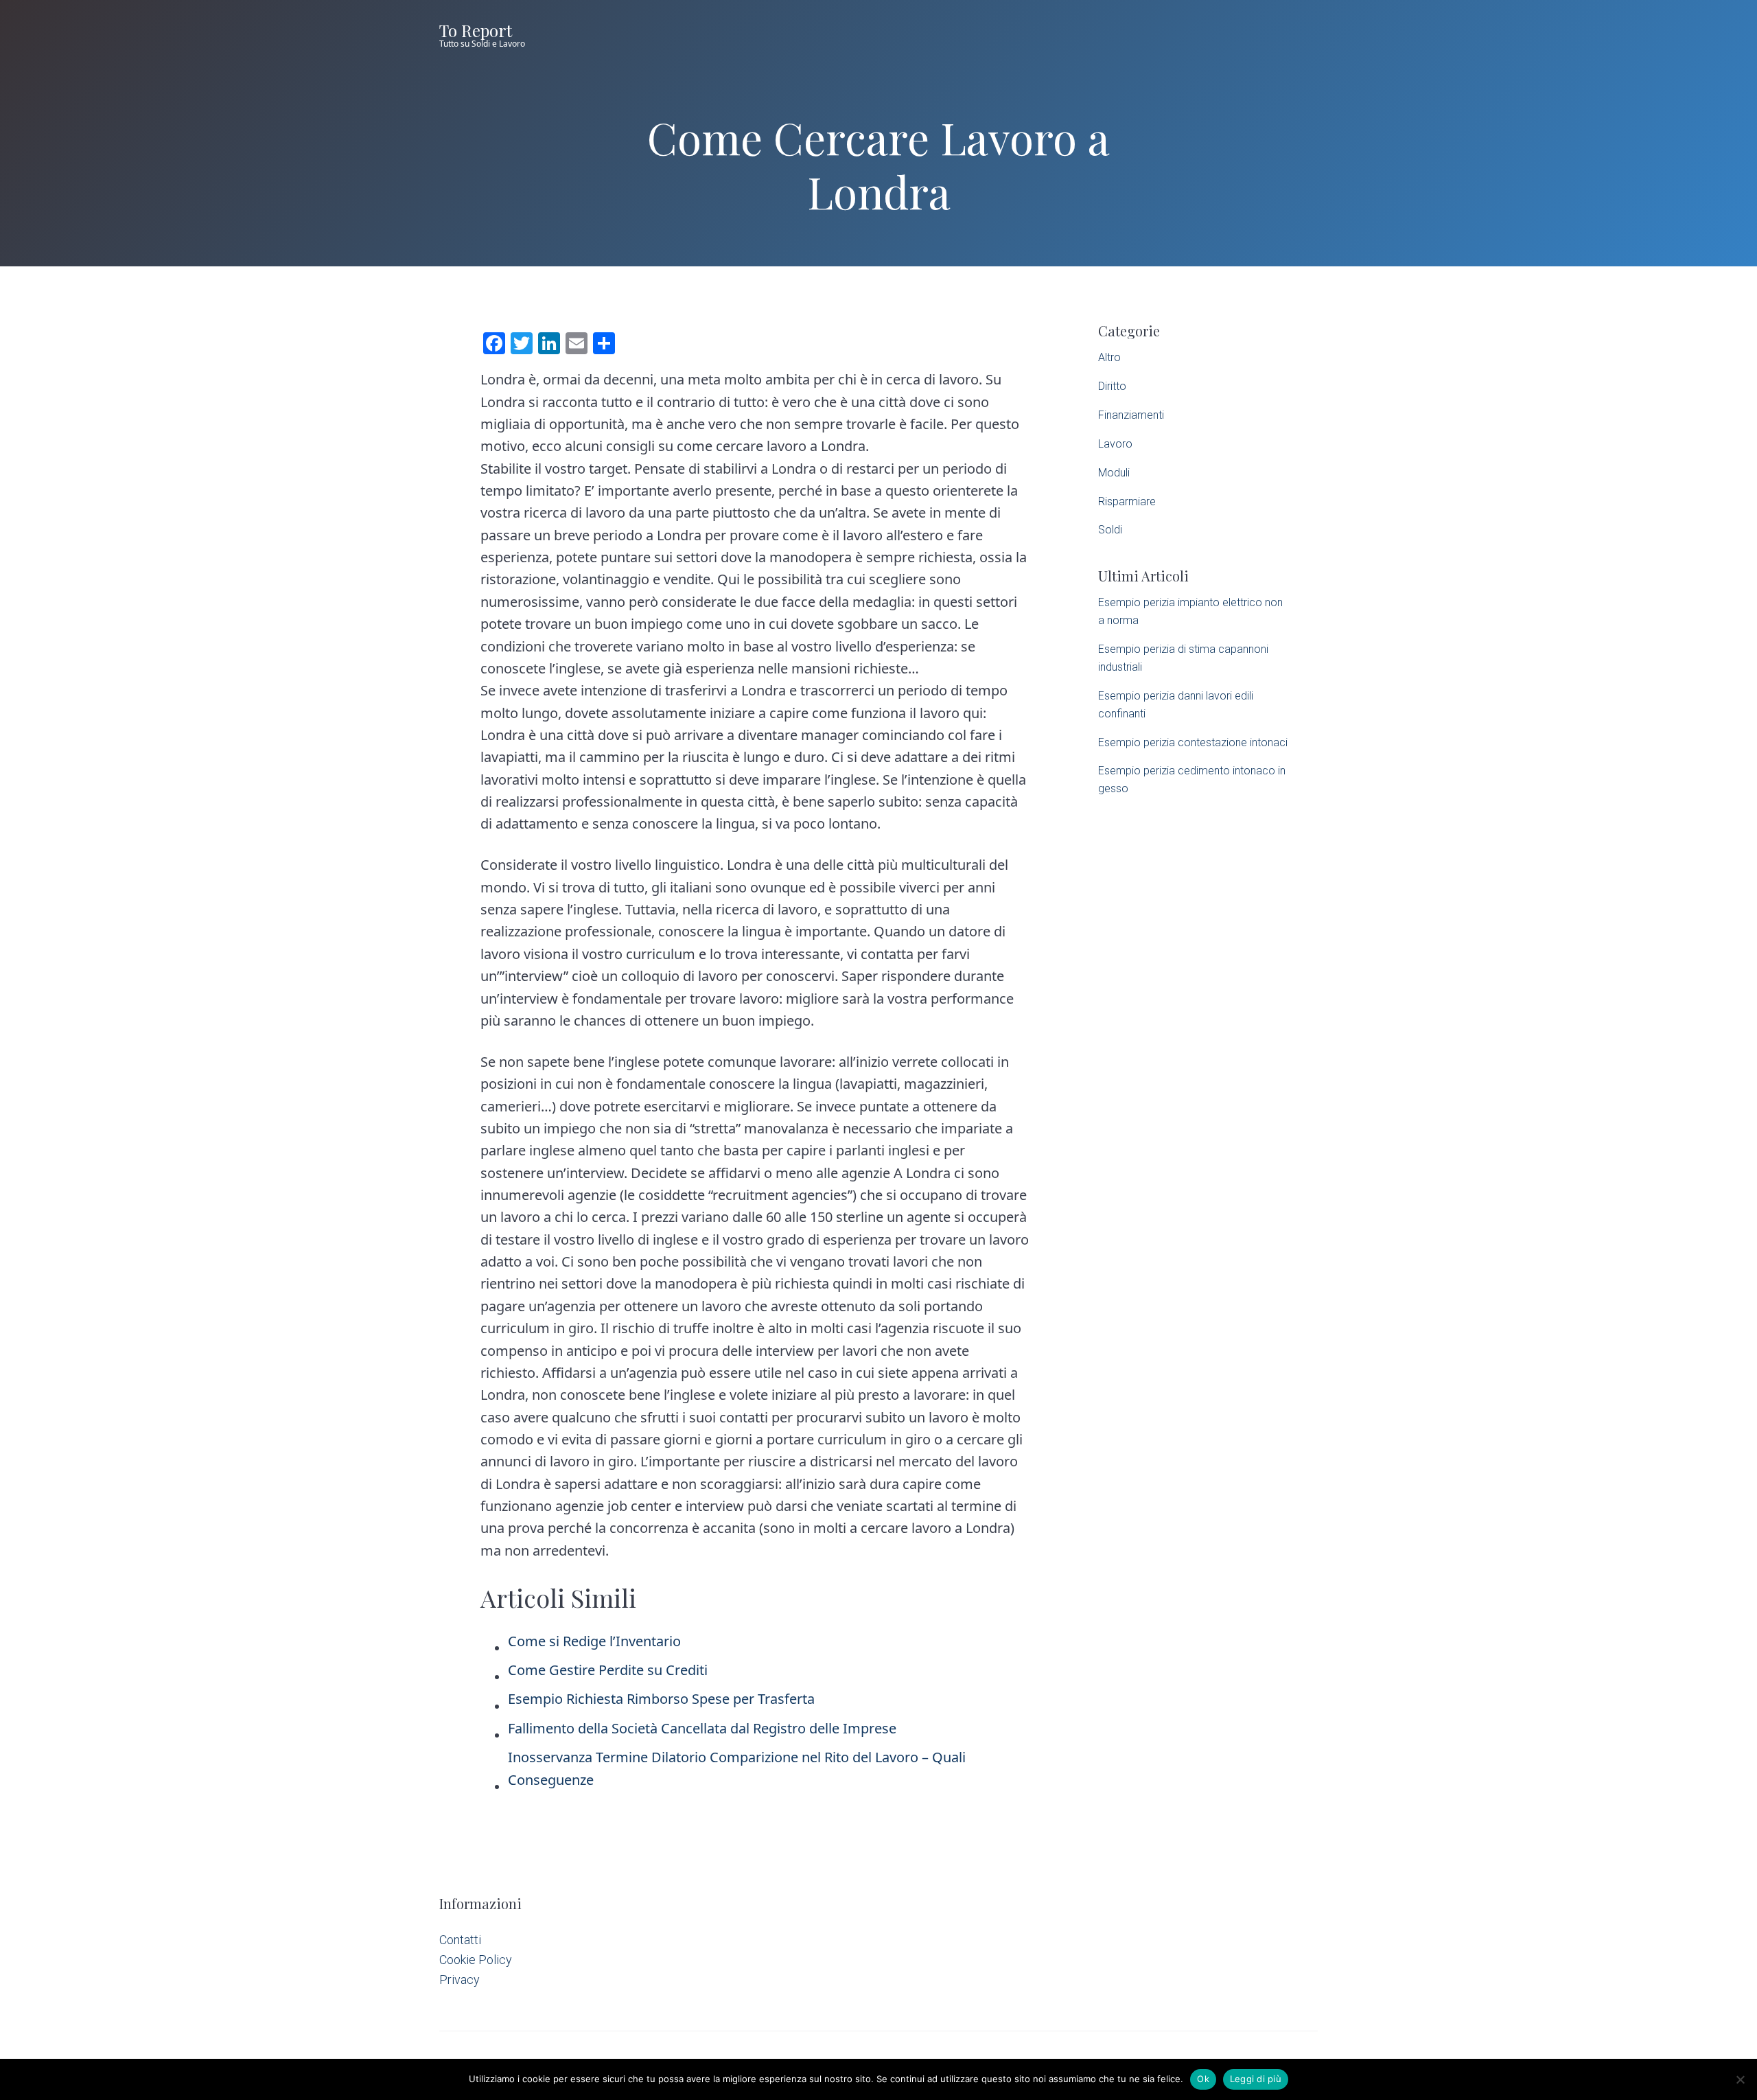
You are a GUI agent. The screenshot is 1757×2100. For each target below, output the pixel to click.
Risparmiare (1127, 501)
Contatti (460, 1940)
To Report (476, 30)
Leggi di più (1256, 2079)
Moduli (1114, 473)
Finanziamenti (1131, 415)
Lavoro (1115, 444)
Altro (1109, 357)
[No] (1740, 2079)
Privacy (459, 1980)
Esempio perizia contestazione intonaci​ (1193, 742)
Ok (1203, 2079)
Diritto (1112, 386)
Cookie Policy (476, 1960)
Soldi (1110, 530)
